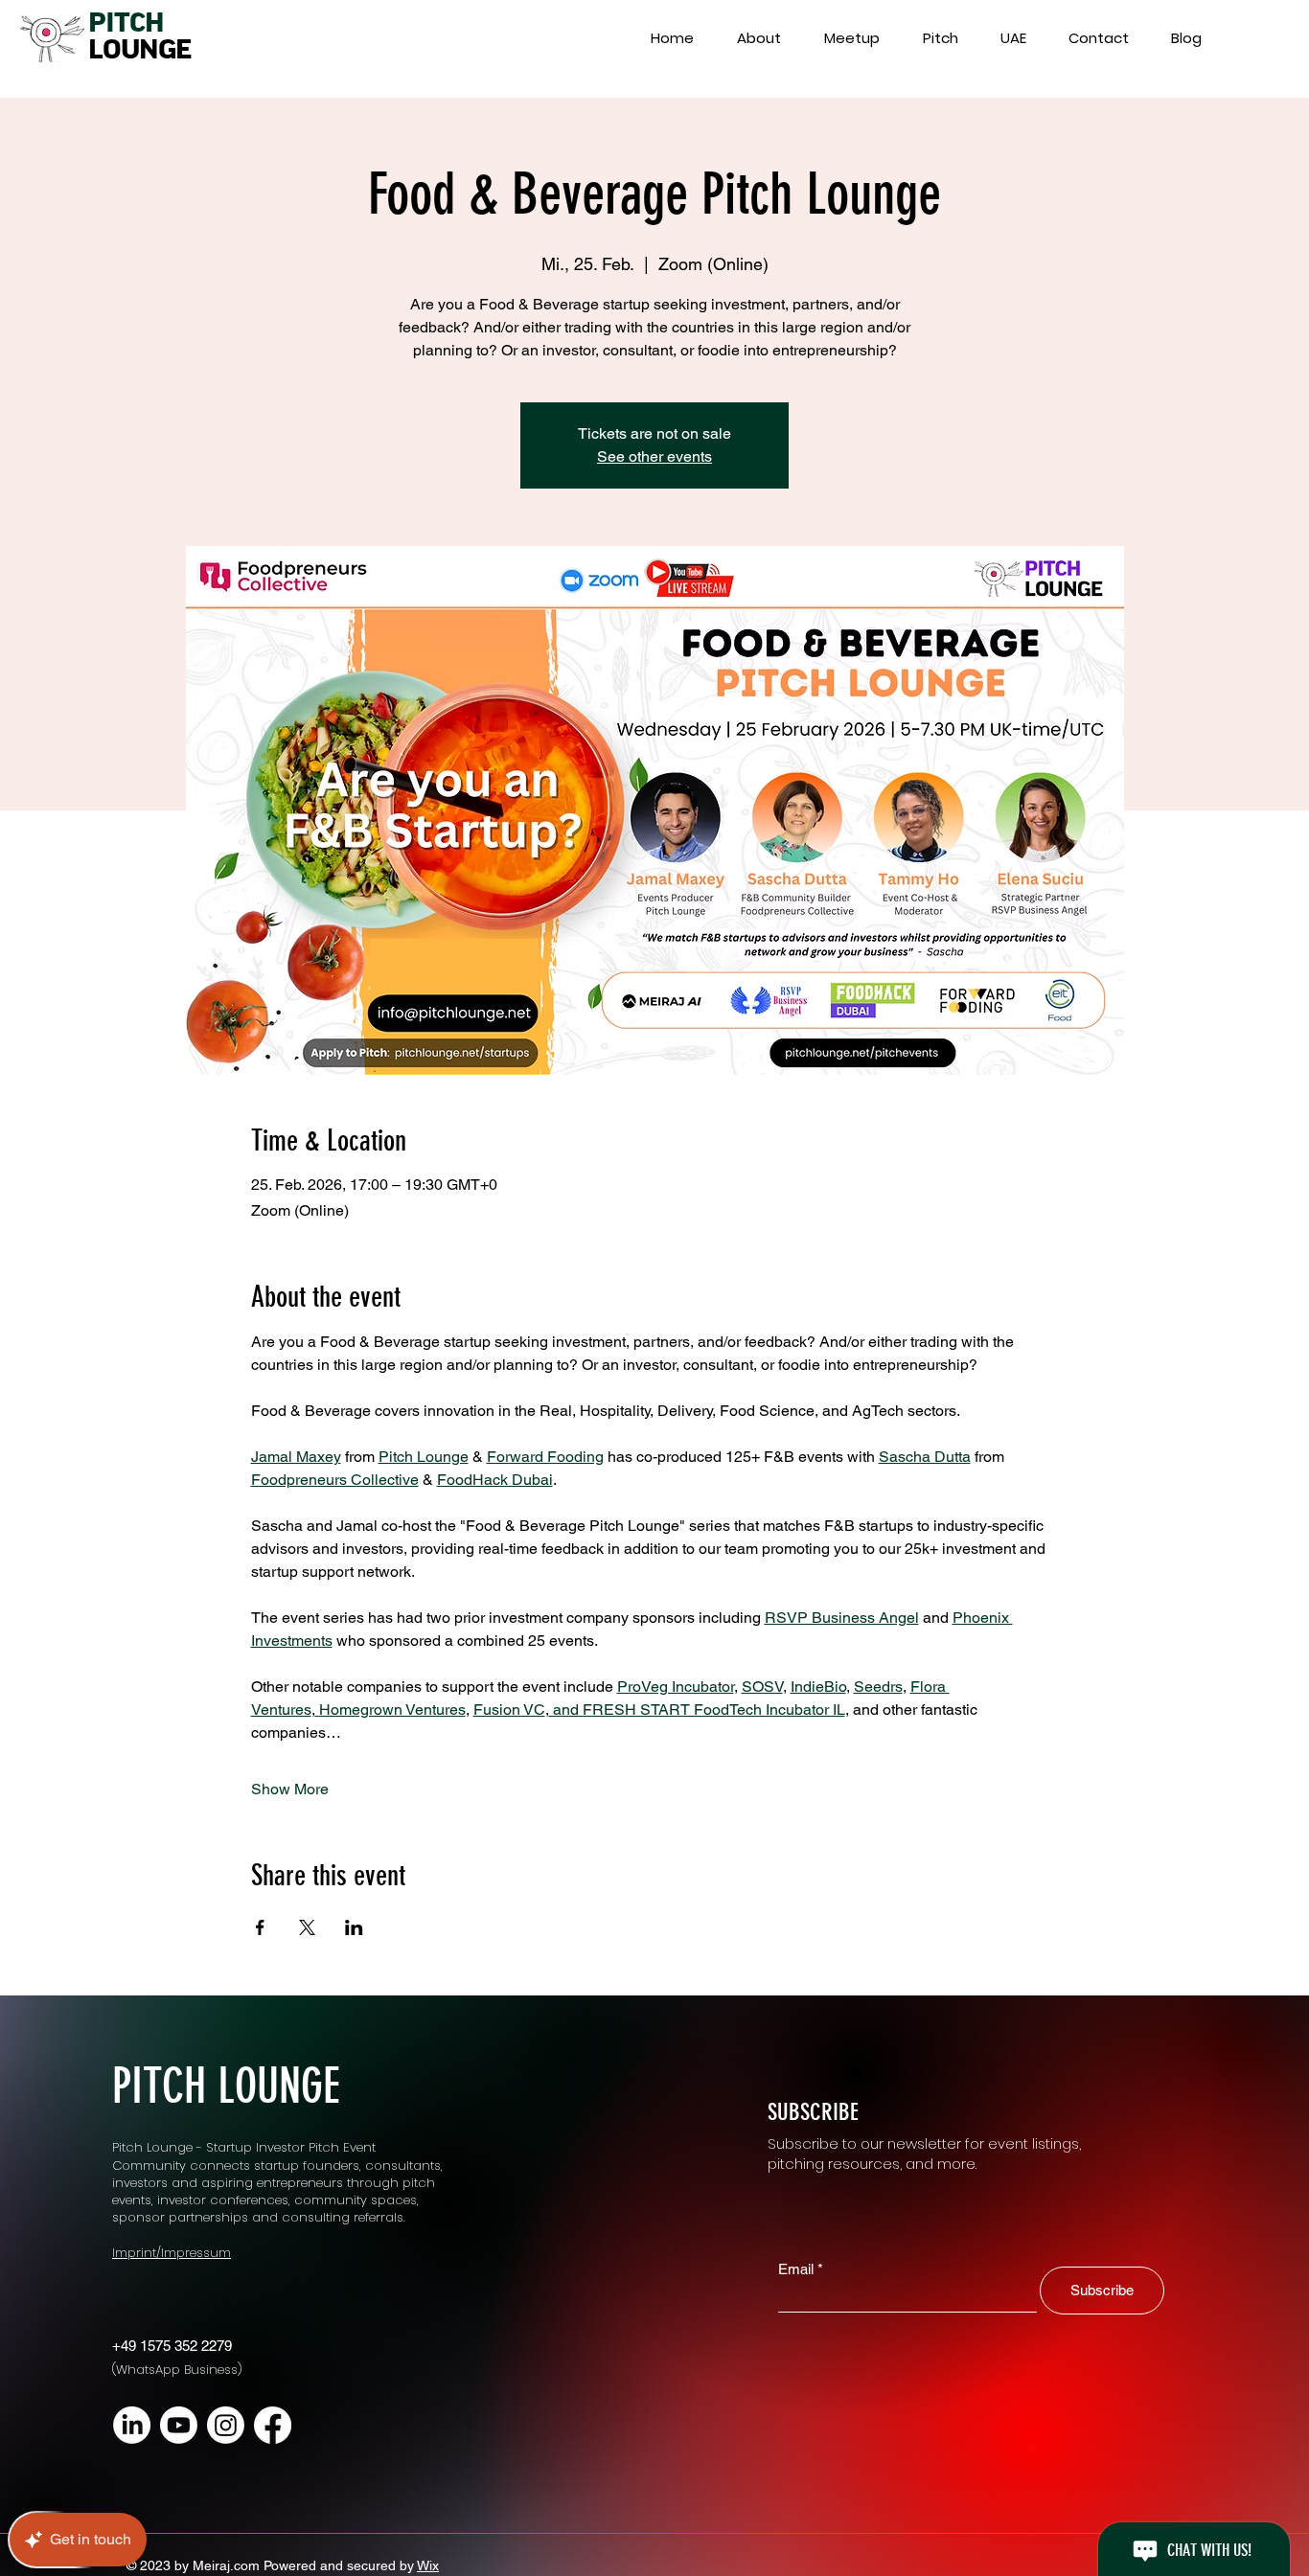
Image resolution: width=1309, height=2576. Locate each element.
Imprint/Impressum (172, 2253)
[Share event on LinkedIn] (354, 1927)
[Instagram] (226, 2425)
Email (796, 2269)
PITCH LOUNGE (226, 2086)
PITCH (126, 23)
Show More (290, 1789)
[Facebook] (273, 2425)
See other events (654, 456)
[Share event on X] (307, 1927)
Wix (428, 2565)
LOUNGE (139, 50)
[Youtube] (179, 2425)
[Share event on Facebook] (260, 1927)
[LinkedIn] (132, 2425)
